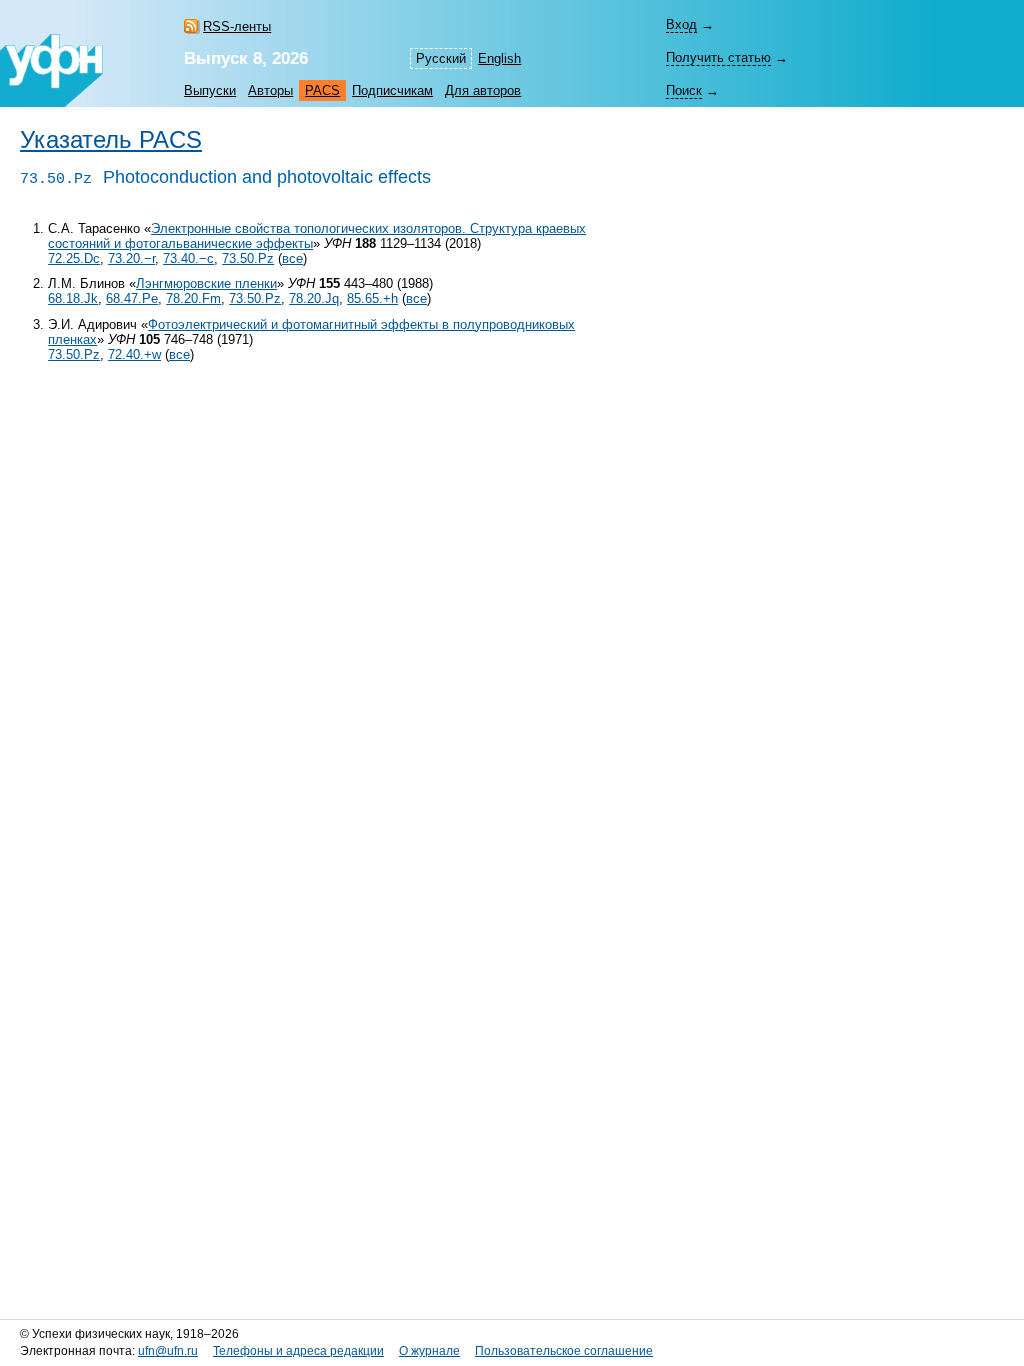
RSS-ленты (237, 26)
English (499, 58)
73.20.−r (131, 258)
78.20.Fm (193, 298)
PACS (322, 90)
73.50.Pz (248, 258)
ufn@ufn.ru (168, 1351)
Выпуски (210, 90)
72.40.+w (134, 354)
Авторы (270, 90)
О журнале (429, 1351)
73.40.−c (188, 258)
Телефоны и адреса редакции (298, 1351)
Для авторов (483, 90)
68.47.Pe (132, 298)
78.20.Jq (314, 298)
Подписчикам (392, 90)
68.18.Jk (73, 298)
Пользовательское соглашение (564, 1351)
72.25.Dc (74, 258)
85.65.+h (372, 298)
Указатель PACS (111, 140)
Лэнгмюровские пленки (206, 283)
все (292, 258)
